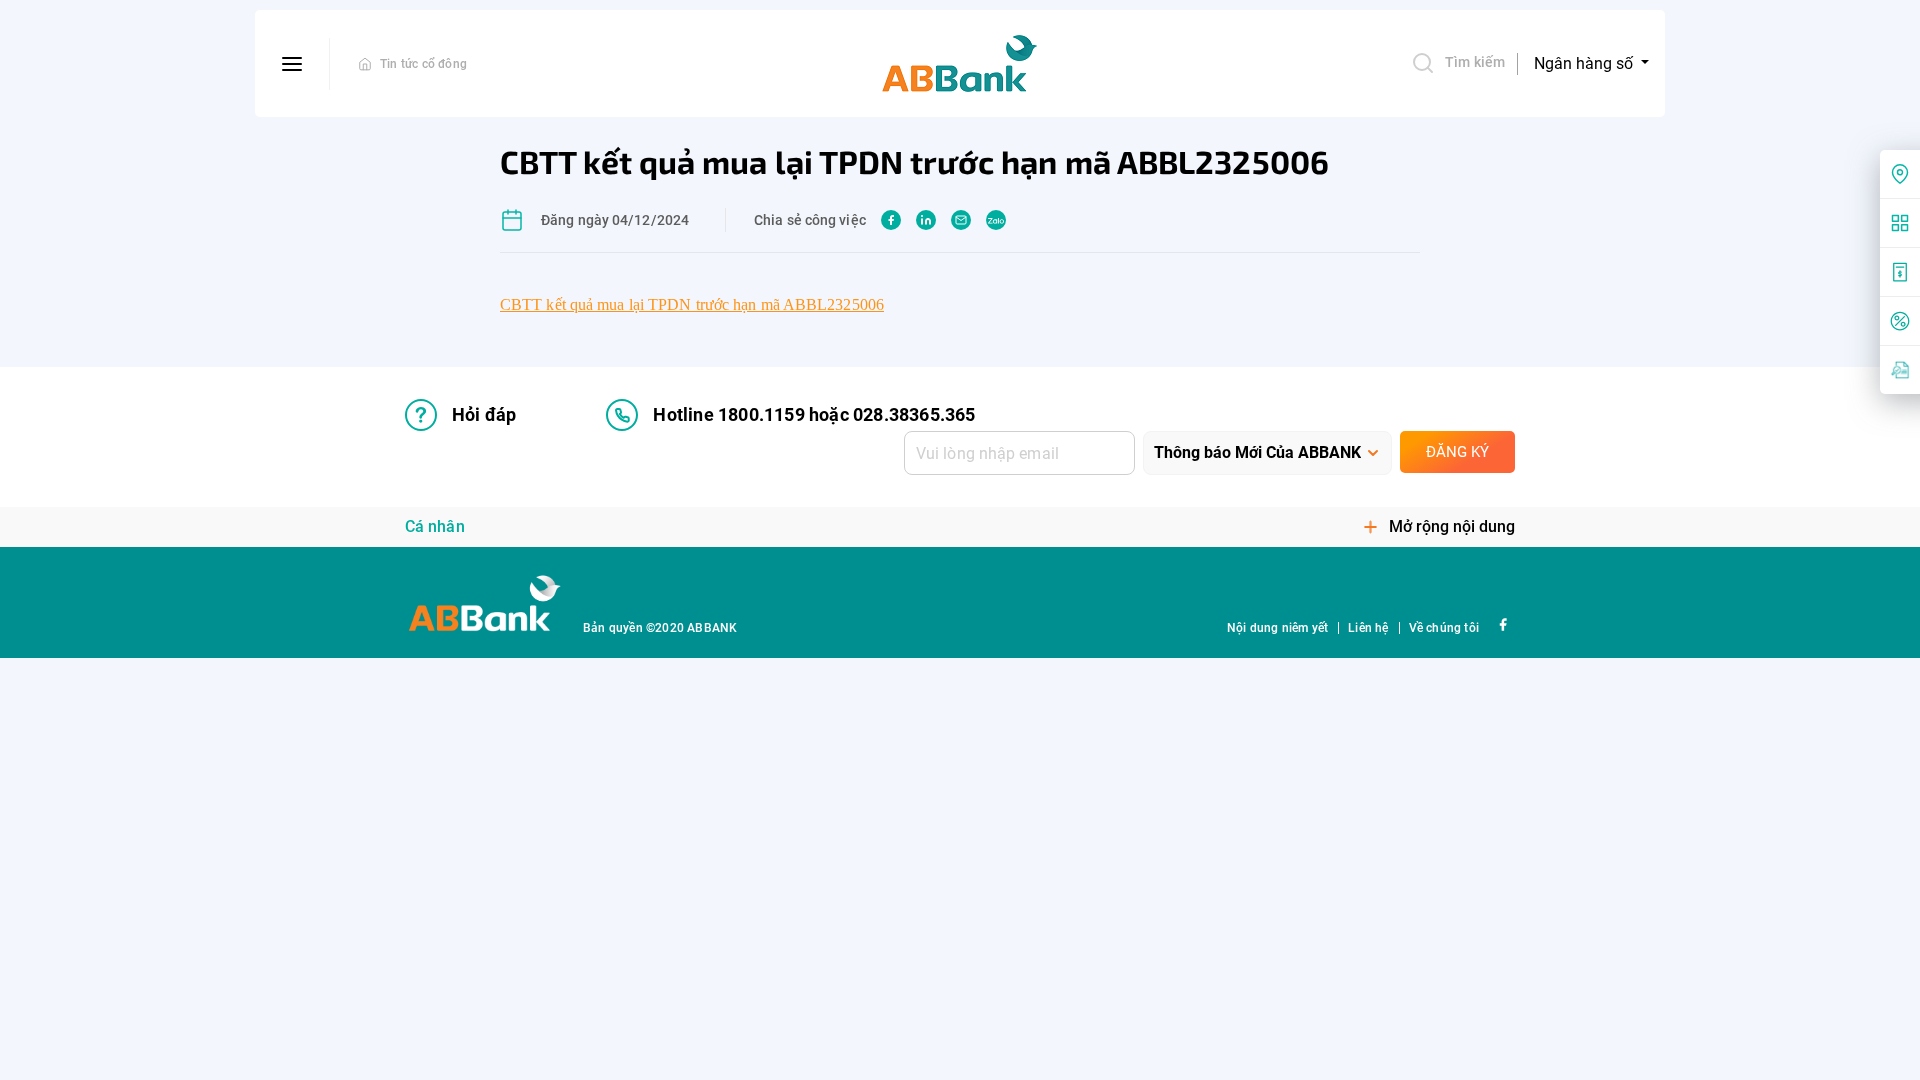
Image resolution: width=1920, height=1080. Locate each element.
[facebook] (891, 220)
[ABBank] (960, 64)
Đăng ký (1457, 452)
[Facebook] (1502, 623)
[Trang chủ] (365, 64)
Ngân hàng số (1585, 63)
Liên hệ (1368, 628)
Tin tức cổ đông (423, 64)
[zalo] (996, 220)
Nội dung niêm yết (1277, 628)
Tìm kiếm (1475, 62)
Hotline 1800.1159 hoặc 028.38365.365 (814, 414)
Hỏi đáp (484, 414)
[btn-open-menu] (292, 64)
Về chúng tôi (1444, 628)
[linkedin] (926, 220)
